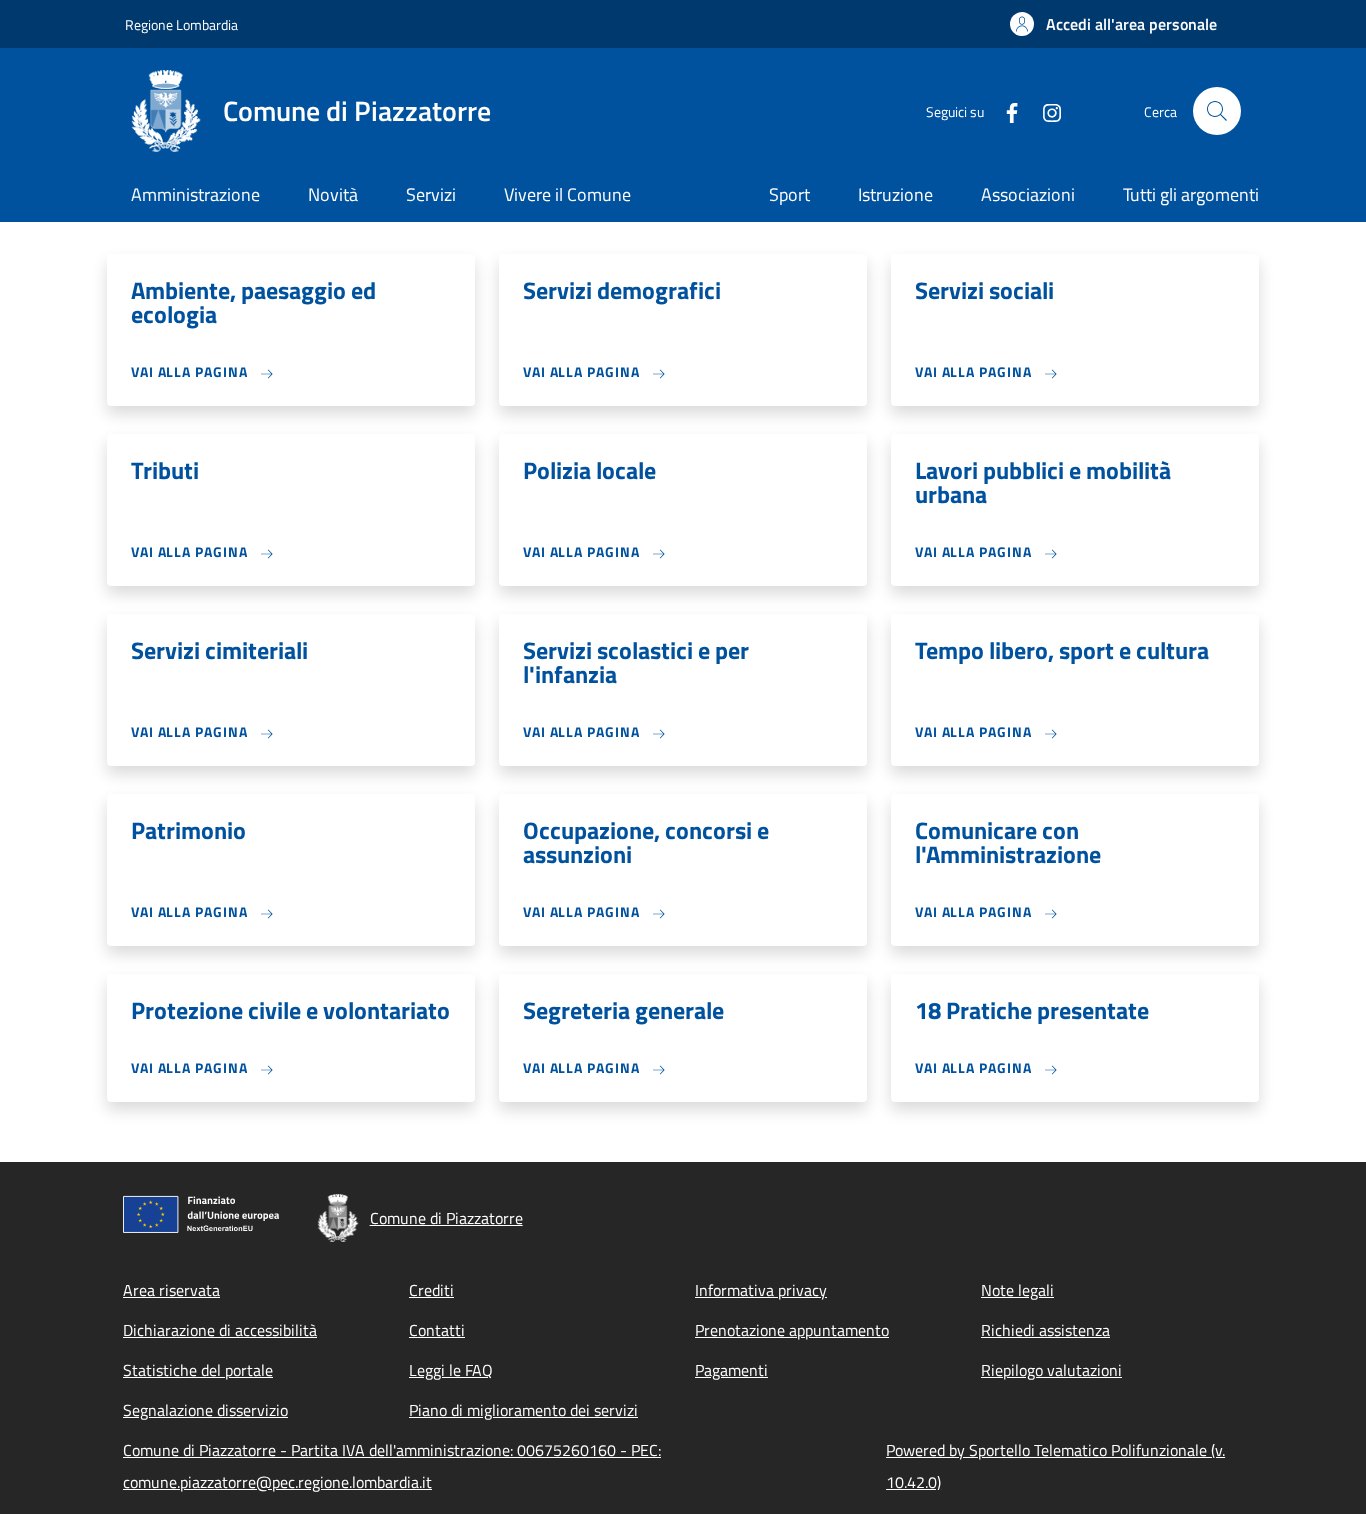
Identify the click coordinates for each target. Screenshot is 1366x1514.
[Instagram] (1044, 110)
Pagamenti (731, 1370)
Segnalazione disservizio (205, 1410)
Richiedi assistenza (1045, 1330)
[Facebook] (1004, 110)
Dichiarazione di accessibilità (220, 1330)
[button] (1113, 24)
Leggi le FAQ (451, 1370)
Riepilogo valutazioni (1051, 1370)
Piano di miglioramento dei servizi (523, 1410)
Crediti (431, 1290)
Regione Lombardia (181, 24)
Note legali (1017, 1290)
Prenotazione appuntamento (792, 1330)
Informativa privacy (761, 1290)
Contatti (437, 1330)
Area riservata (171, 1290)
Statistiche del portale (198, 1370)
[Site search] (1217, 111)
